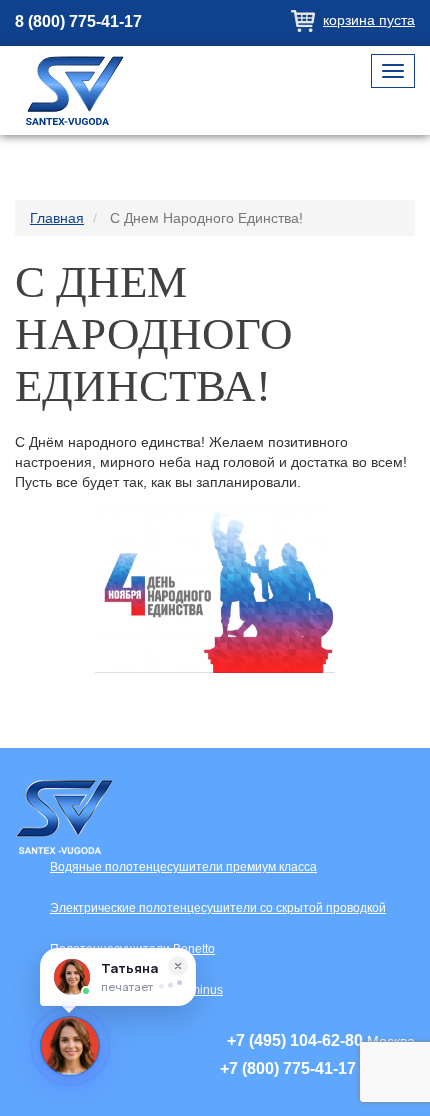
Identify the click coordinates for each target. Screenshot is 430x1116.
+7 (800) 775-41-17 (288, 1068)
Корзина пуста (369, 20)
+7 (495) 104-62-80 (295, 1040)
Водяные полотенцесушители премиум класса (183, 867)
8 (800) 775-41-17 (78, 21)
